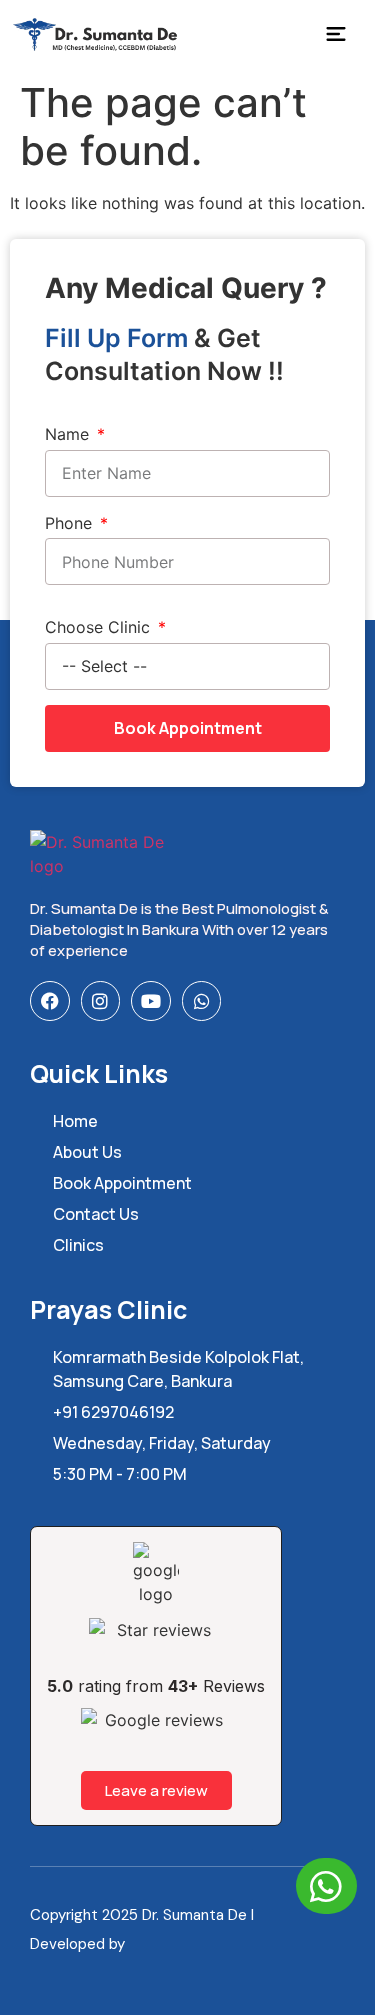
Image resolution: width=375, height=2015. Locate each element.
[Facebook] (50, 1001)
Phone (71, 523)
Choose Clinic (100, 627)
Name (69, 434)
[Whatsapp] (202, 1001)
